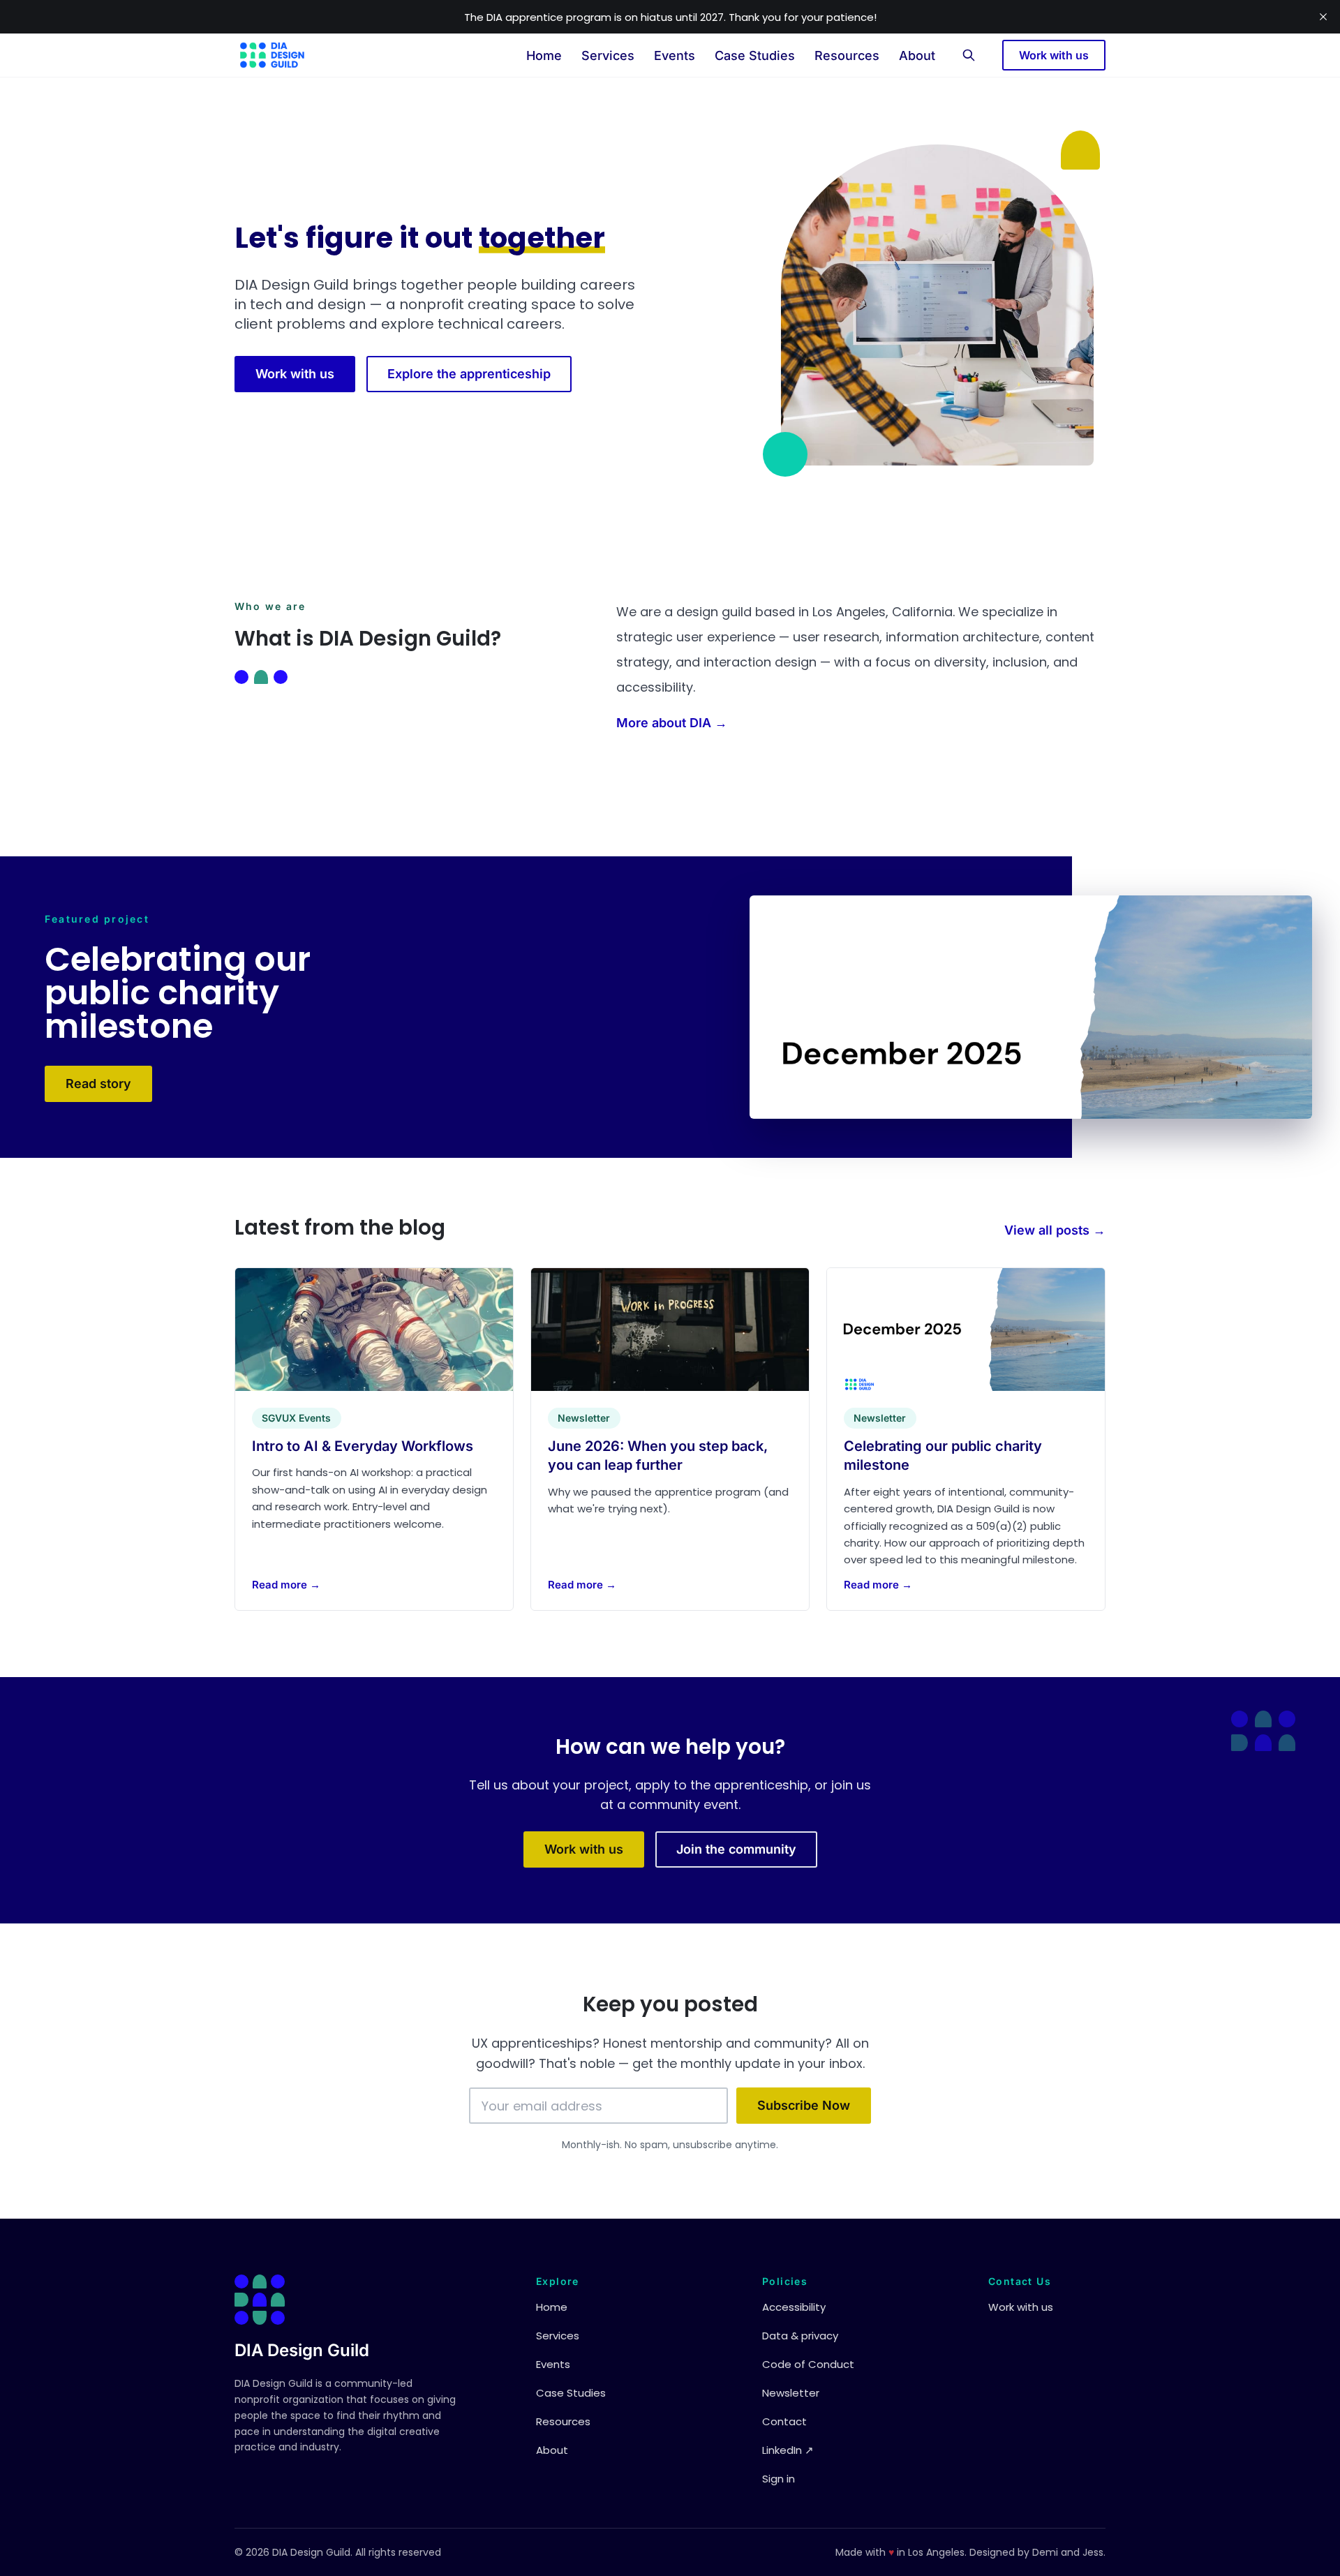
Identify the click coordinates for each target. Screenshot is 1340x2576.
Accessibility (794, 2307)
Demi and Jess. (1069, 2552)
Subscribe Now (804, 2105)
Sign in (779, 2479)
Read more (286, 1584)
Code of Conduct (808, 2364)
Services (608, 55)
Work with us (1054, 55)
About (917, 55)
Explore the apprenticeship (469, 374)
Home (544, 55)
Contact (784, 2421)
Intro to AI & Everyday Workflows (363, 1445)
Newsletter (791, 2393)
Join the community (736, 1849)
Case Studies (755, 55)
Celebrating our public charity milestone (943, 1455)
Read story (98, 1084)
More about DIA (672, 723)
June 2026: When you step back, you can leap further (658, 1455)
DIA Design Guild (302, 2350)
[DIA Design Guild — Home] (272, 55)
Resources (847, 55)
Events (675, 55)
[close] (1323, 17)
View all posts (1055, 1230)
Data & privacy (800, 2336)
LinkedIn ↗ (788, 2450)
